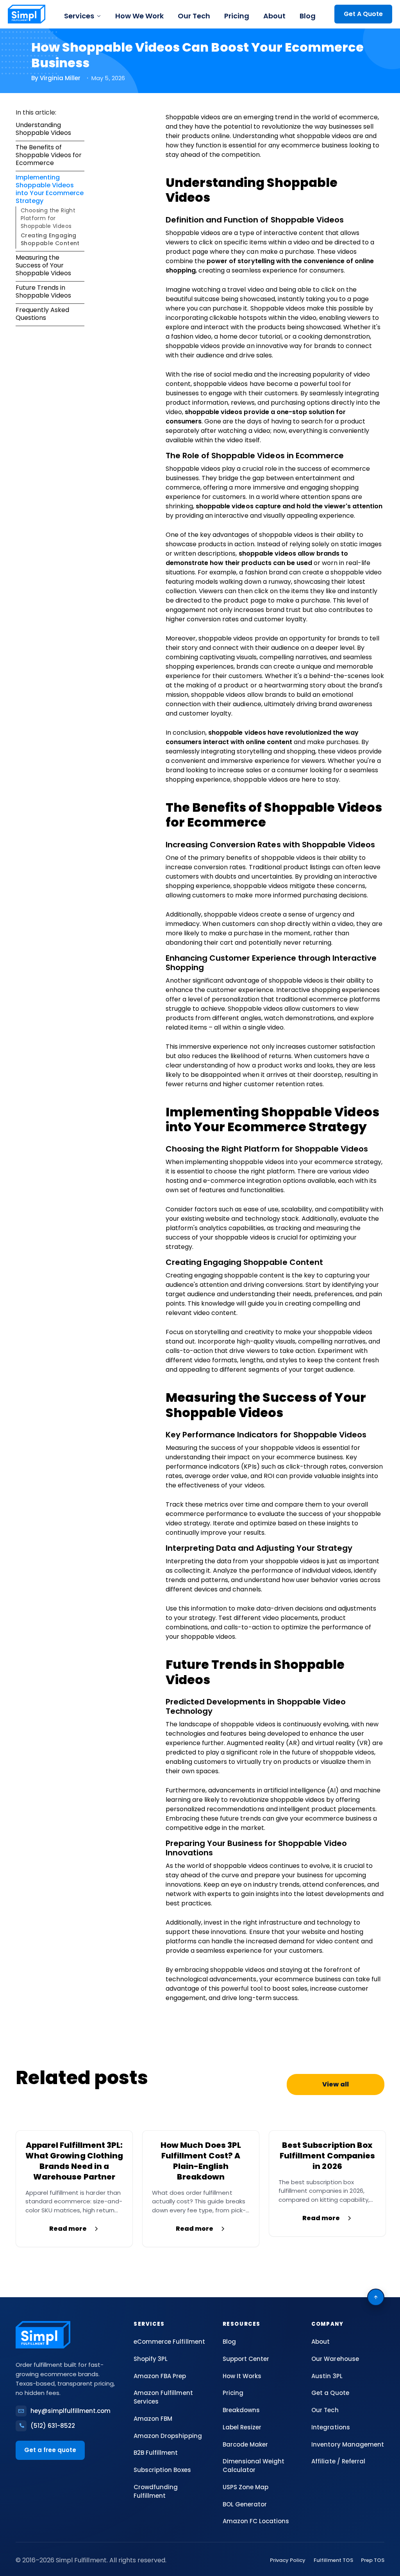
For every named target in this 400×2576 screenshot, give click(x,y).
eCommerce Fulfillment (169, 2342)
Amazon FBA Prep (160, 2376)
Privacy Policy (288, 2560)
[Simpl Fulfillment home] (27, 14)
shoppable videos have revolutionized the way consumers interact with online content (262, 737)
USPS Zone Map (246, 2487)
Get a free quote (50, 2450)
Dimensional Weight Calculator (254, 2466)
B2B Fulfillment (156, 2453)
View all (335, 2084)
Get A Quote (363, 14)
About (274, 16)
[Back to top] (376, 2297)
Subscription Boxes (162, 2470)
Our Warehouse (335, 2359)
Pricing (237, 16)
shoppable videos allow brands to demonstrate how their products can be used (257, 558)
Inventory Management (347, 2444)
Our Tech (194, 16)
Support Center (246, 2359)
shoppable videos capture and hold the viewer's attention (289, 506)
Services (79, 16)
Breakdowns (241, 2410)
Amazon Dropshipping (168, 2436)
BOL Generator (245, 2504)
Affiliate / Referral (338, 2461)
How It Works (242, 2376)
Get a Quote (330, 2393)
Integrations (330, 2427)
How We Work (139, 16)
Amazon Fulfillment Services (163, 2397)
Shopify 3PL (151, 2359)
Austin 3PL (327, 2376)
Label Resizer (242, 2427)
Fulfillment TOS (333, 2560)
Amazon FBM (153, 2419)
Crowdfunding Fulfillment (156, 2491)
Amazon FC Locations (256, 2521)
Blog (308, 16)
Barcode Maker (245, 2444)
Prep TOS (373, 2560)
